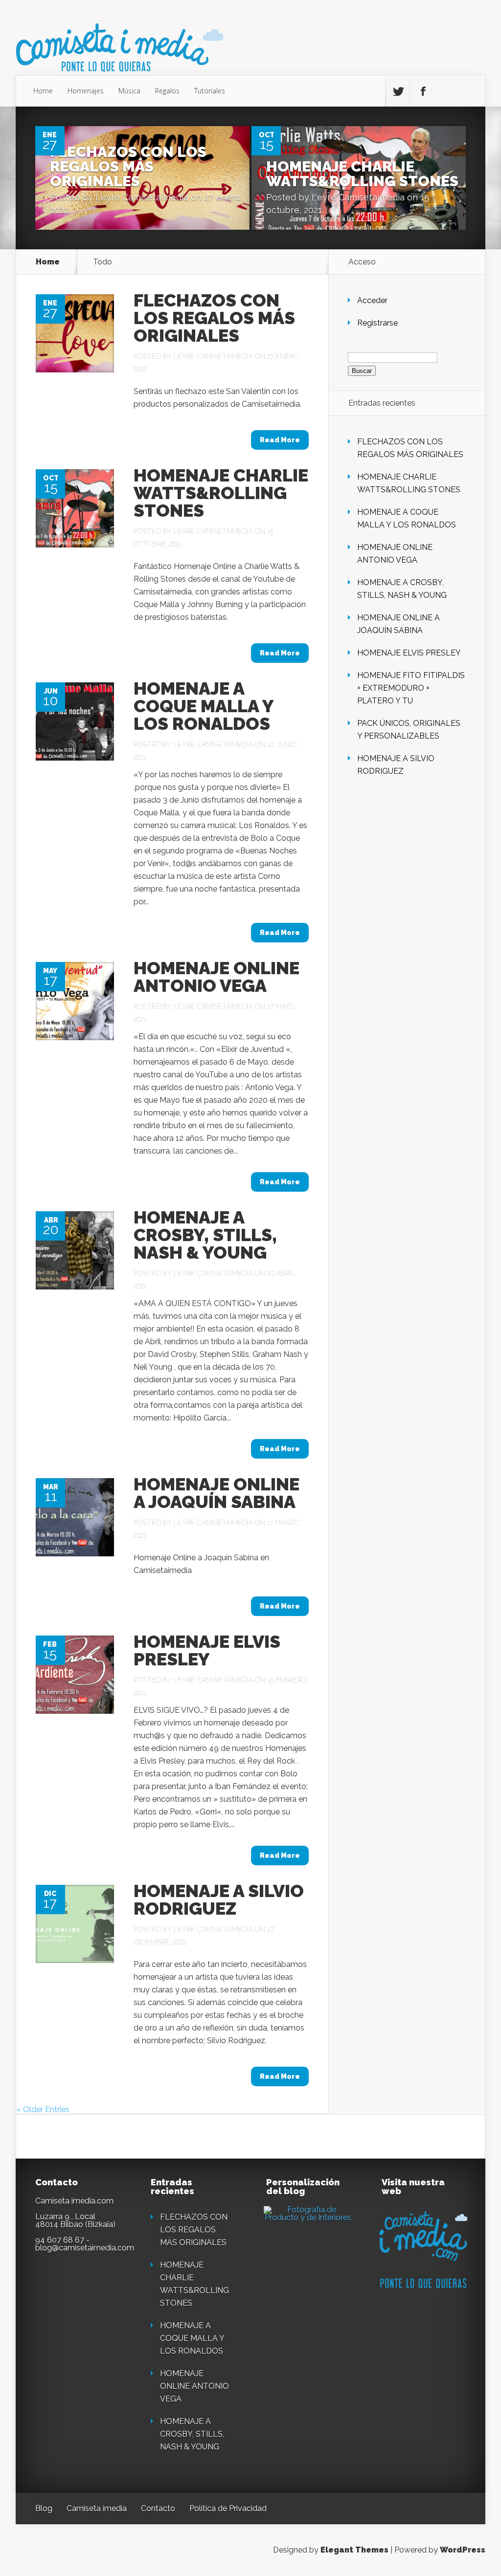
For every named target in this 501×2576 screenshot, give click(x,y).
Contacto (158, 2508)
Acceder (372, 300)
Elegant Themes (354, 2550)
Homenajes (86, 91)
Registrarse (377, 323)
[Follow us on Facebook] (423, 91)
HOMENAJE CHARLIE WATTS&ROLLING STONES (362, 174)
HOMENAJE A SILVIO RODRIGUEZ (219, 1899)
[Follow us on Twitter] (398, 91)
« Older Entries (43, 2109)
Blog (44, 2508)
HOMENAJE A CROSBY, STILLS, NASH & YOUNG (205, 1235)
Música (129, 91)
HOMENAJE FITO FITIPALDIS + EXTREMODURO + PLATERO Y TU (411, 688)
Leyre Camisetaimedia (142, 197)
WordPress (463, 2550)
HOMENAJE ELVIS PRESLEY (207, 1650)
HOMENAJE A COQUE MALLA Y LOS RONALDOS (204, 706)
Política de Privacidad (228, 2508)
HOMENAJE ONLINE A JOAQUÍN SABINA (216, 1493)
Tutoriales (210, 91)
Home (43, 91)
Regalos (167, 91)
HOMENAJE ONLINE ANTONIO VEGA (216, 977)
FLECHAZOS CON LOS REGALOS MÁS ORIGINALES (128, 166)
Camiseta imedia (97, 2508)
